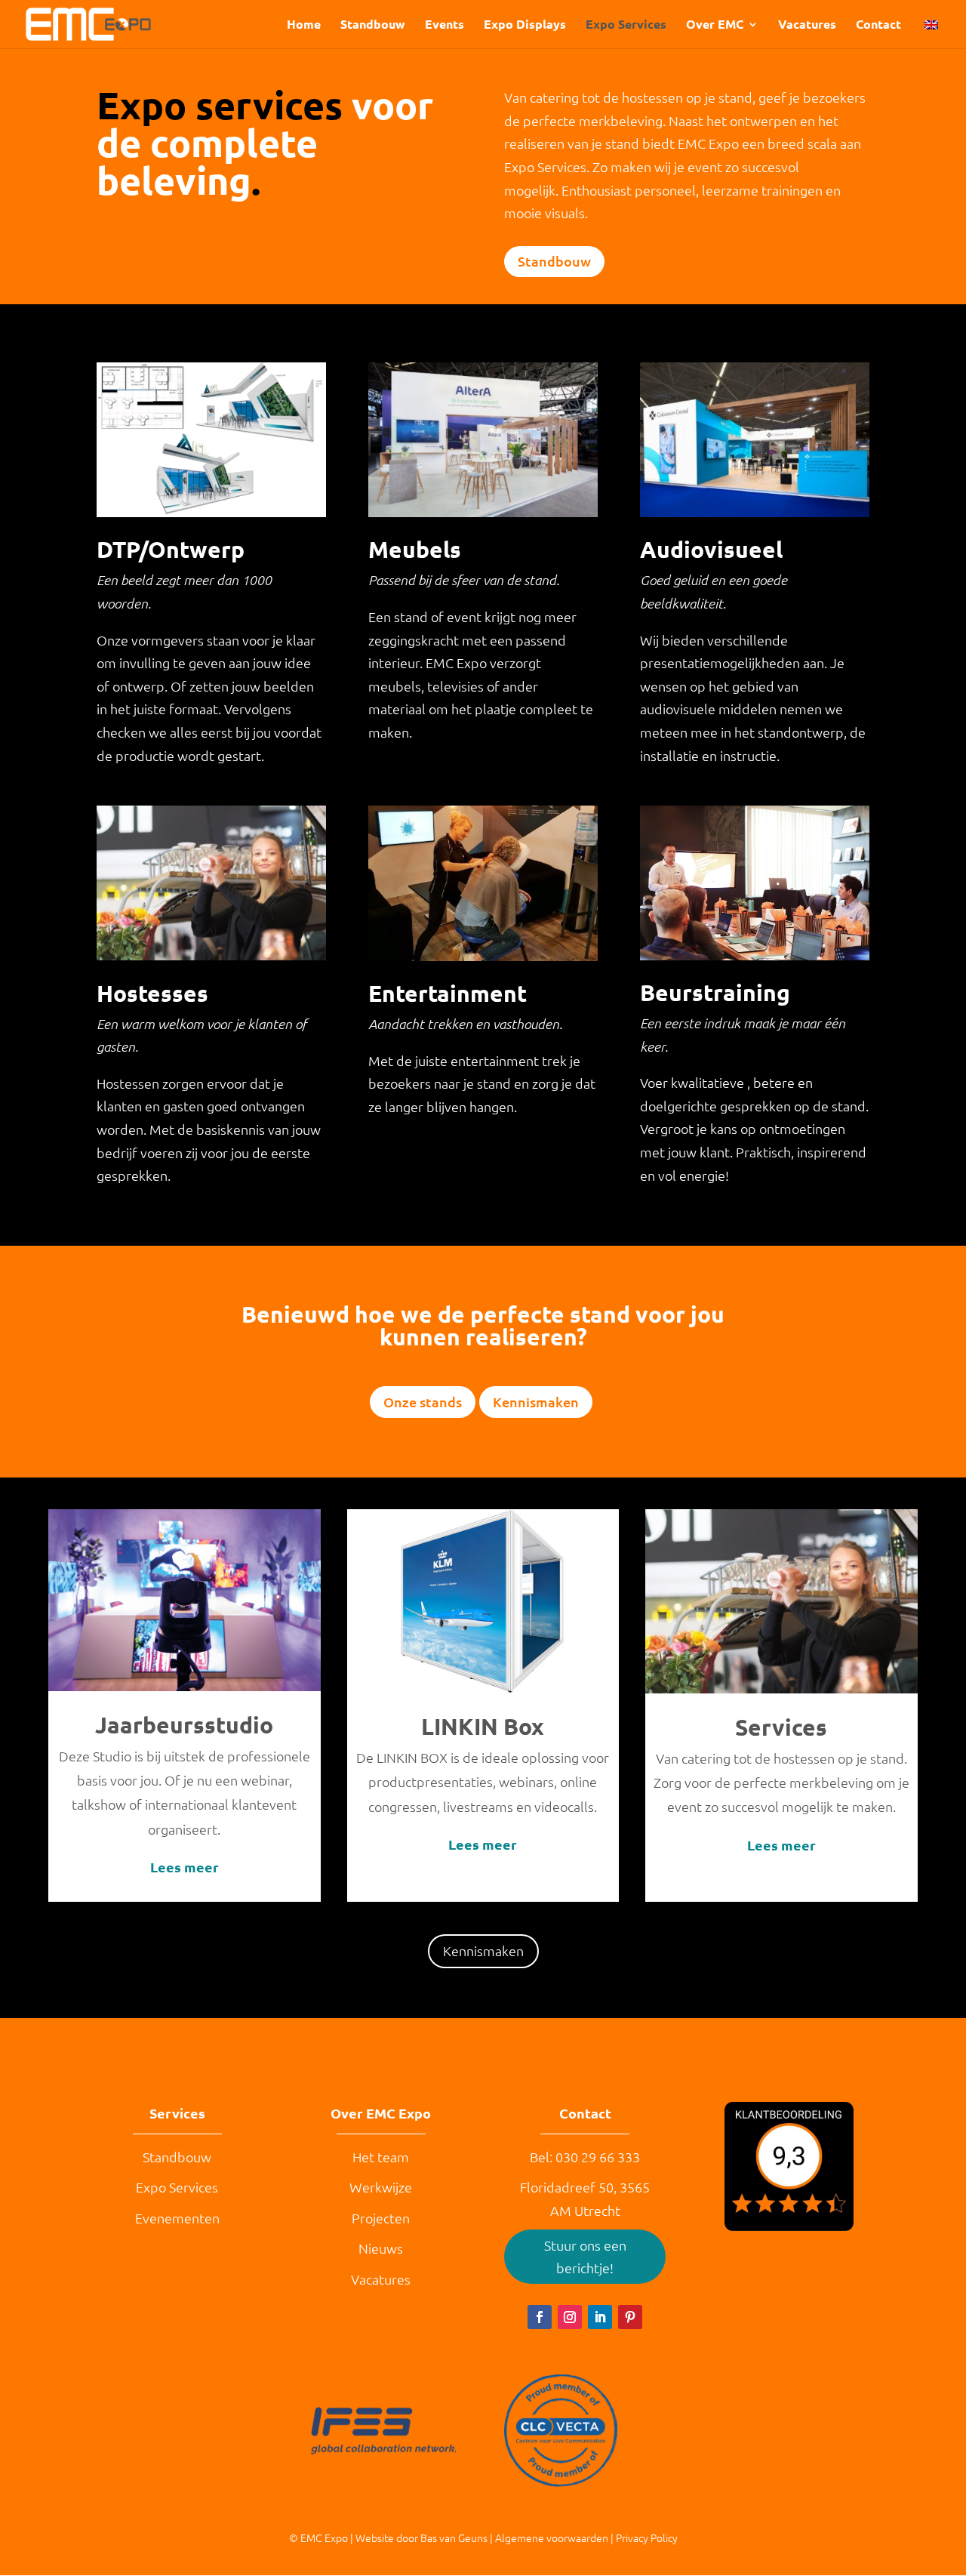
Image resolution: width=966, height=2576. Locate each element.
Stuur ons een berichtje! (585, 2257)
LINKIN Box (483, 1726)
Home (304, 25)
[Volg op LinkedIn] (600, 2317)
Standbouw (373, 25)
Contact (878, 25)
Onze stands (423, 1402)
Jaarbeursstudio (184, 1725)
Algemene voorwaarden (552, 2537)
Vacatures (807, 25)
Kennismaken (536, 1402)
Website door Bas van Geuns (421, 2537)
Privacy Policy (647, 2537)
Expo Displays (525, 25)
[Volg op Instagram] (570, 2317)
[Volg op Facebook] (540, 2317)
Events (445, 25)
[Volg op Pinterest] (630, 2317)
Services (781, 1727)
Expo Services (626, 25)
